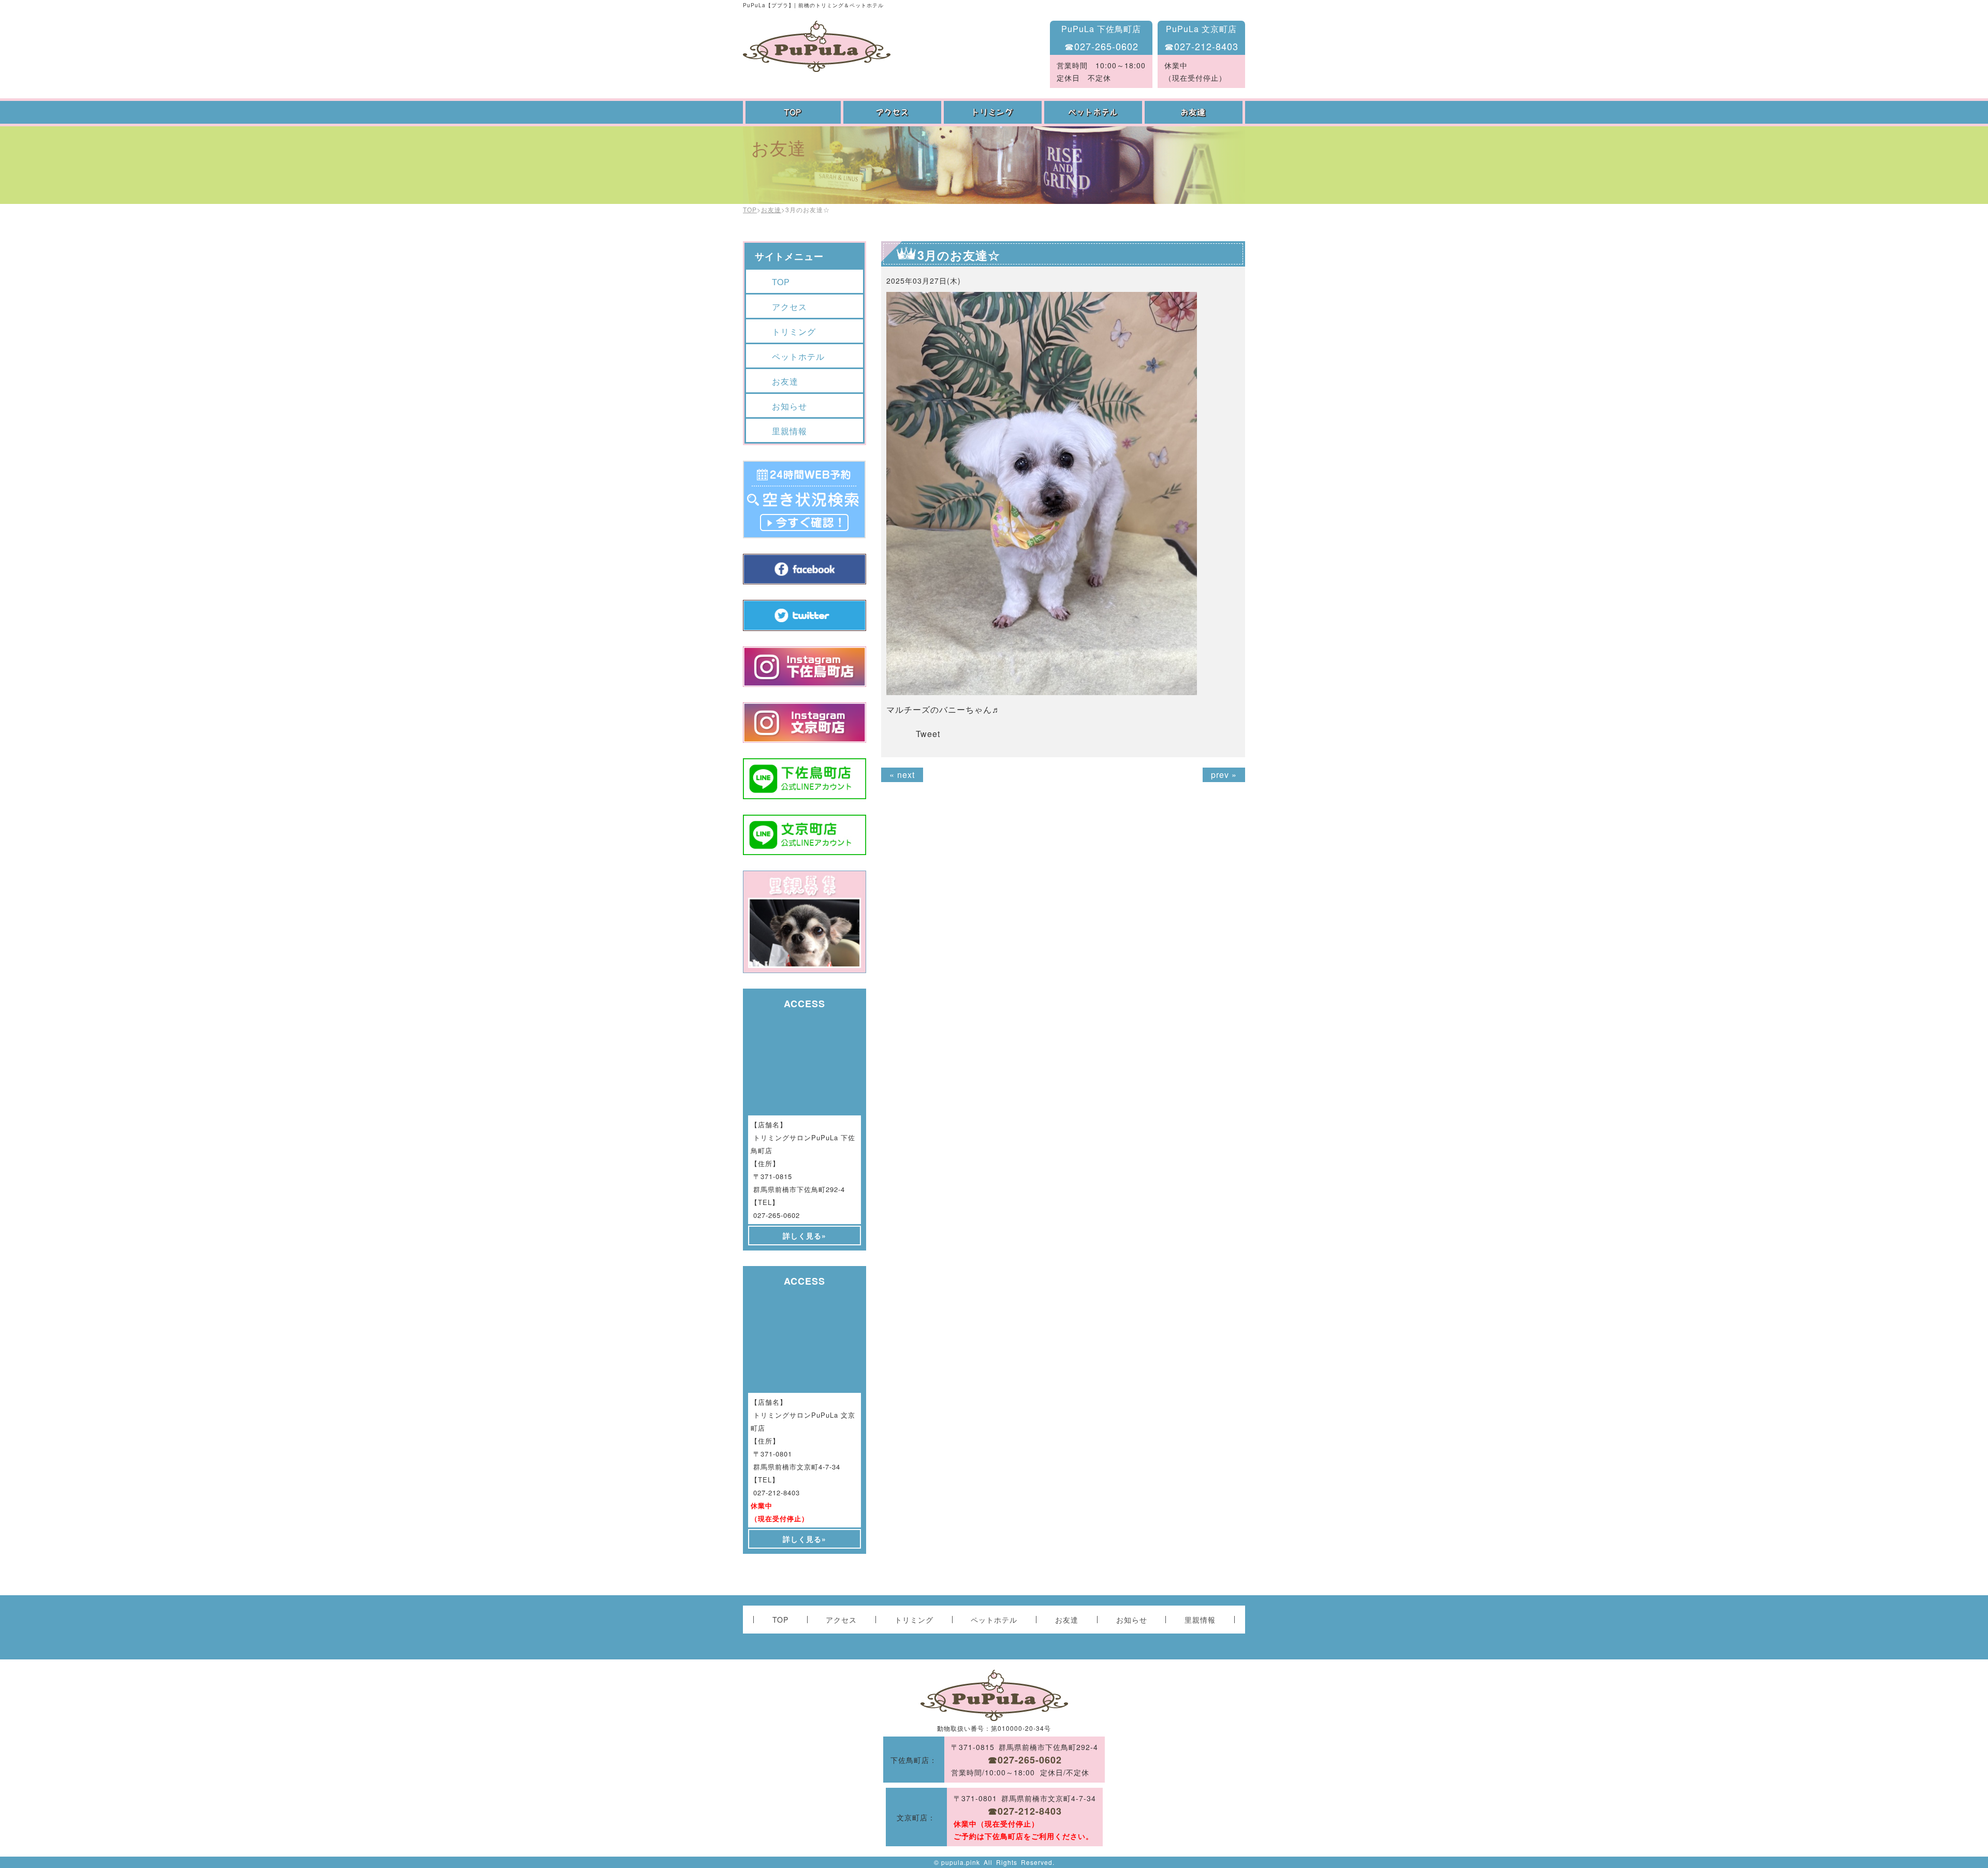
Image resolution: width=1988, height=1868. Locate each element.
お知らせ (790, 406)
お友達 (1195, 112)
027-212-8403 (777, 1492)
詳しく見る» (805, 1235)
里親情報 (790, 431)
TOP (793, 112)
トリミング (994, 112)
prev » (1224, 775)
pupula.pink (961, 1862)
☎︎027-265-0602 (1101, 46)
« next (902, 775)
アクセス (894, 112)
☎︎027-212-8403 (1201, 46)
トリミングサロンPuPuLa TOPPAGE (817, 46)
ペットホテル (1094, 112)
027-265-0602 (777, 1215)
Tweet (928, 734)
